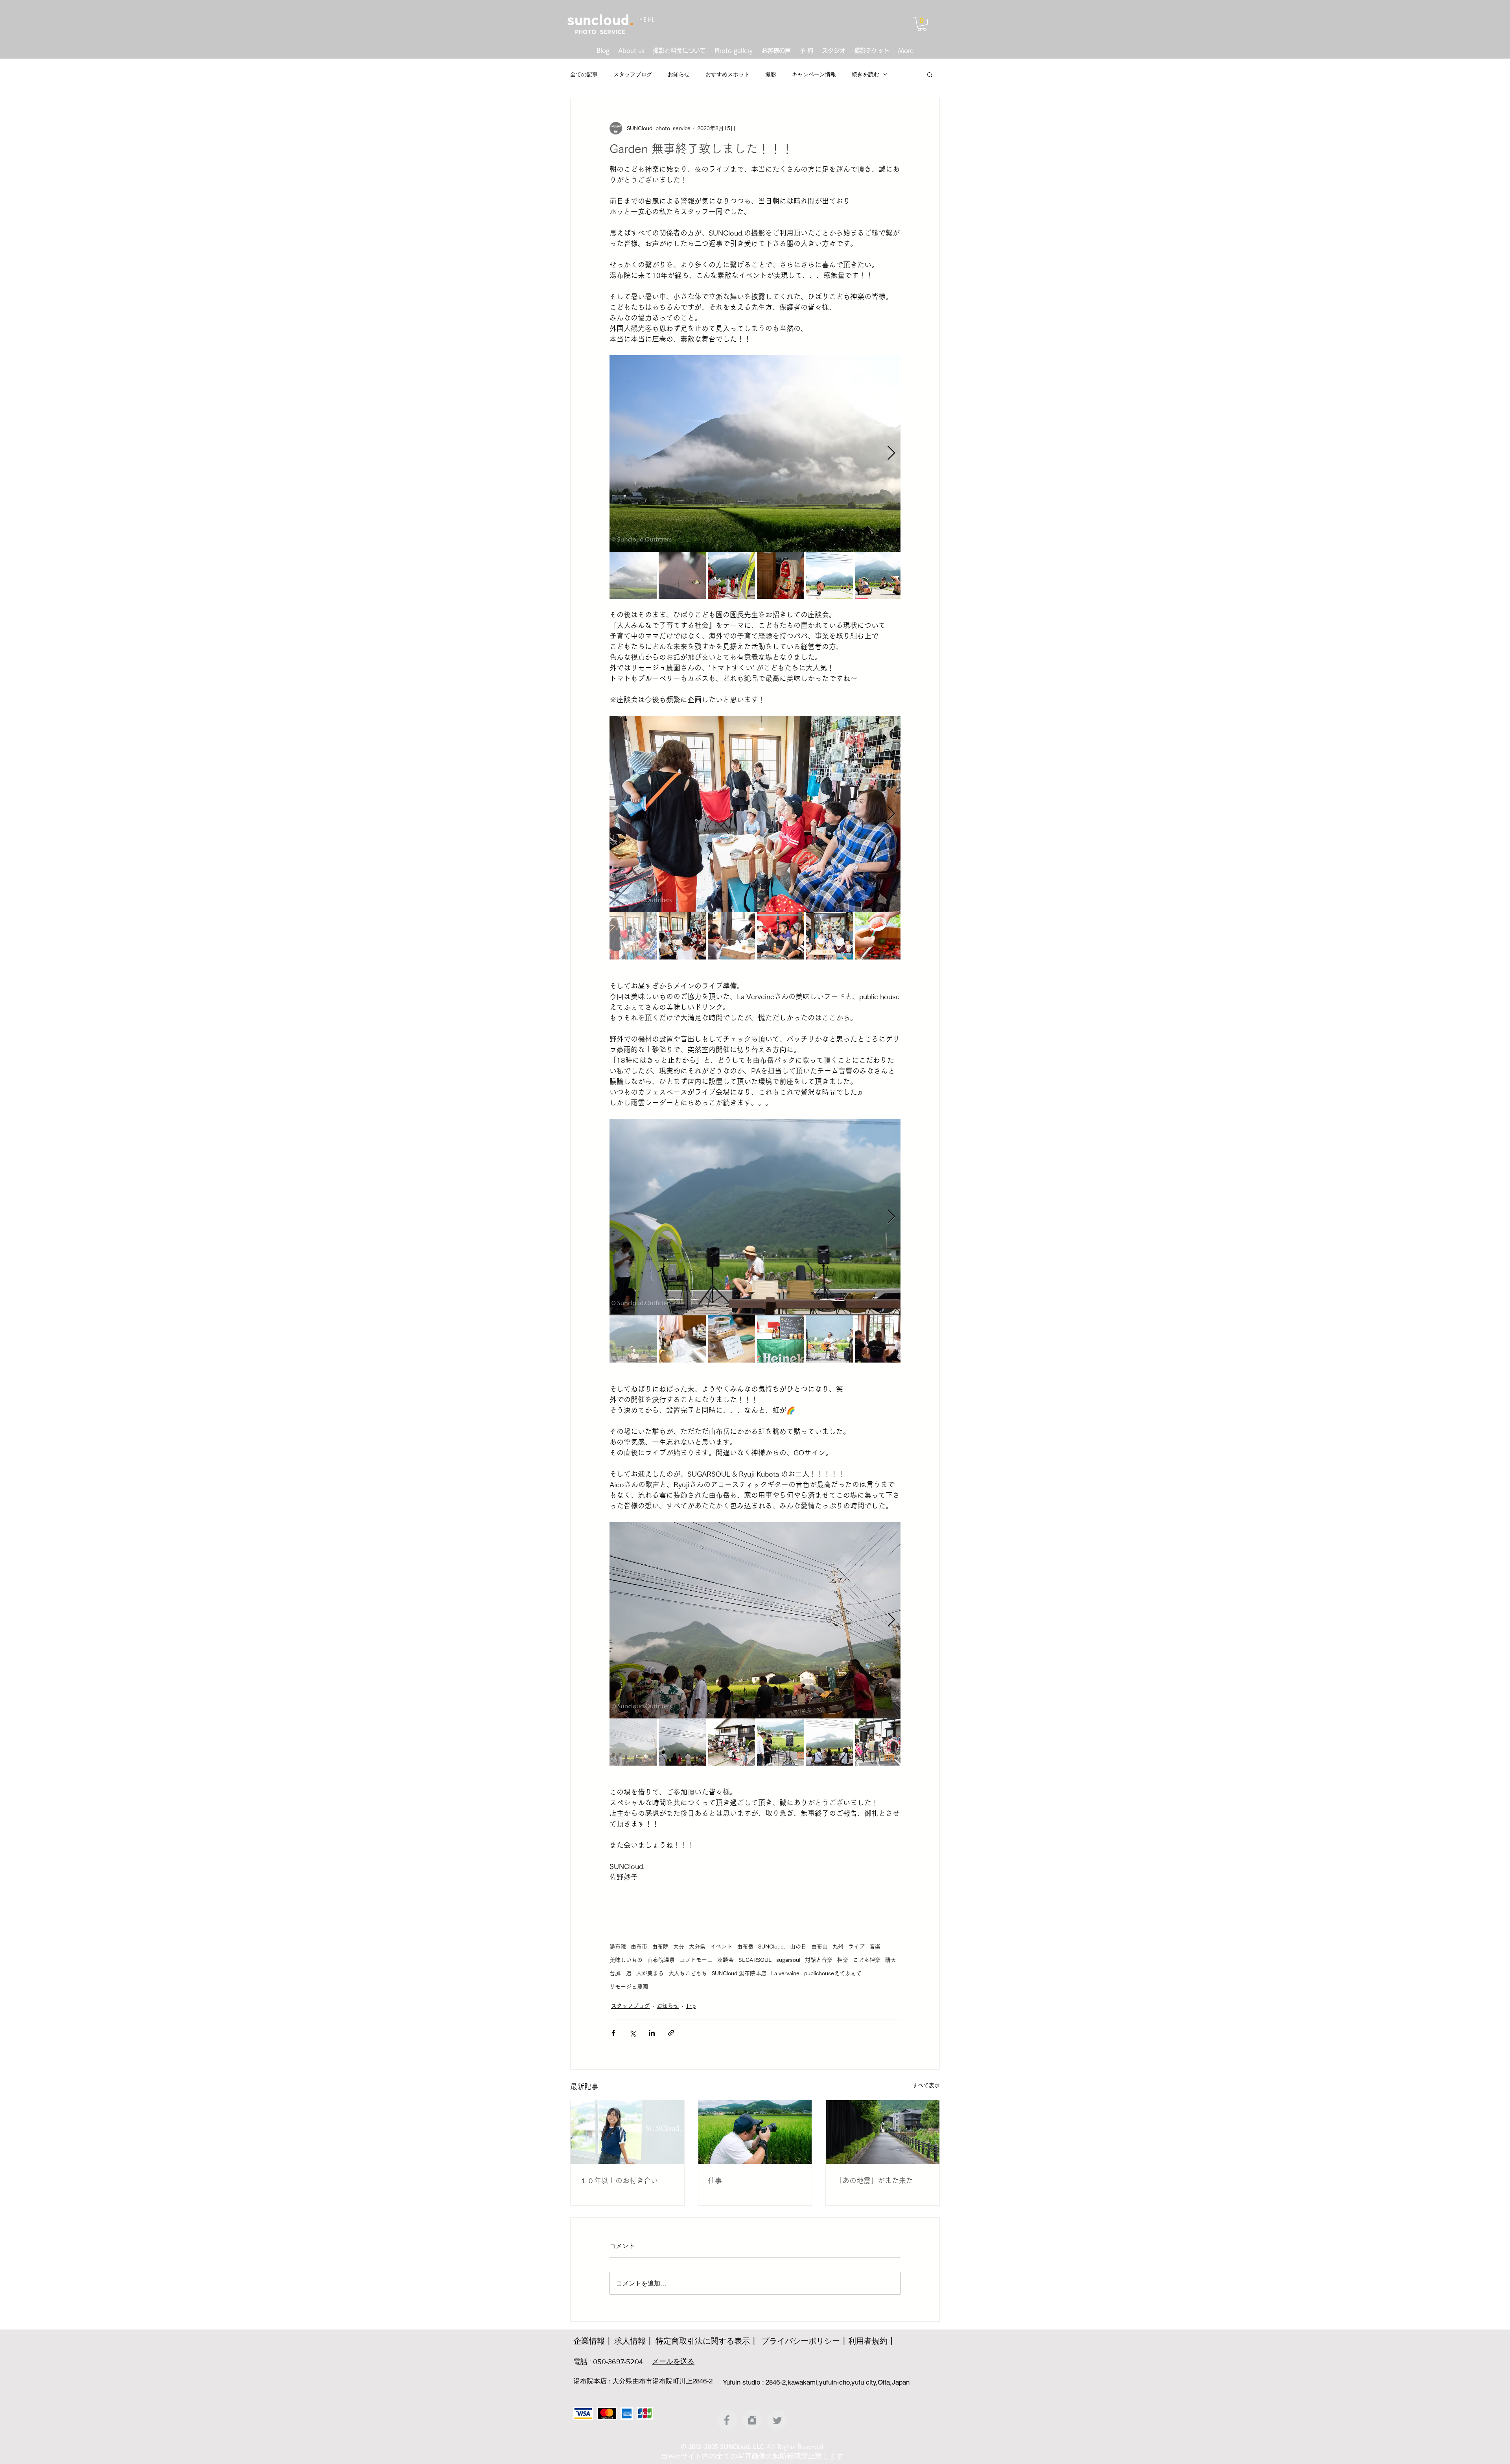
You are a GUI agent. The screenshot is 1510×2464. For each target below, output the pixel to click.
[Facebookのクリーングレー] (727, 2420)
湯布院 (618, 1947)
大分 (679, 1947)
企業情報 (589, 2341)
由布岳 (745, 1947)
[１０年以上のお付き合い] (627, 2132)
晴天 (891, 1960)
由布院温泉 (661, 1960)
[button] (922, 24)
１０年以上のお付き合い (619, 2180)
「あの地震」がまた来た (874, 2180)
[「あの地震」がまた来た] (883, 2132)
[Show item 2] (682, 575)
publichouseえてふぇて (833, 1973)
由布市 (639, 1947)
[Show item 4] (781, 575)
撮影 (771, 74)
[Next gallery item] (891, 454)
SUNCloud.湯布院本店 (739, 1973)
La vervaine (785, 1973)
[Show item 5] (830, 575)
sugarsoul (788, 1960)
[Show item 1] (633, 575)
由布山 (819, 1947)
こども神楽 (867, 1960)
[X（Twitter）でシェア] (633, 2033)
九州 (838, 1947)
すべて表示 (926, 2085)
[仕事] (755, 2132)
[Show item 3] (731, 575)
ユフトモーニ (696, 1960)
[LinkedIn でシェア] (652, 2033)
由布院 (660, 1947)
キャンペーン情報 (814, 74)
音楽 (875, 1947)
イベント (721, 1947)
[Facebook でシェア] (613, 2033)
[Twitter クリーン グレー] (777, 2420)
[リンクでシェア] (671, 2033)
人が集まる (650, 1973)
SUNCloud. (772, 1947)
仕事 (715, 2180)
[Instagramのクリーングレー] (752, 2420)
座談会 (726, 1960)
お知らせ (679, 74)
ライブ (856, 1947)
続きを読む (865, 74)
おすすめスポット (727, 74)
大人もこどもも (688, 1973)
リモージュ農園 (629, 1987)
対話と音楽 (819, 1960)
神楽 (843, 1960)
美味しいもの (626, 1960)
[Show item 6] (879, 575)
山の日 (798, 1947)
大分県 (697, 1947)
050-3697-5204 (618, 2362)
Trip (691, 2006)
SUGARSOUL (755, 1960)
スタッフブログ (633, 74)
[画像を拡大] (755, 453)
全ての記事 (584, 74)
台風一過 (621, 1973)
